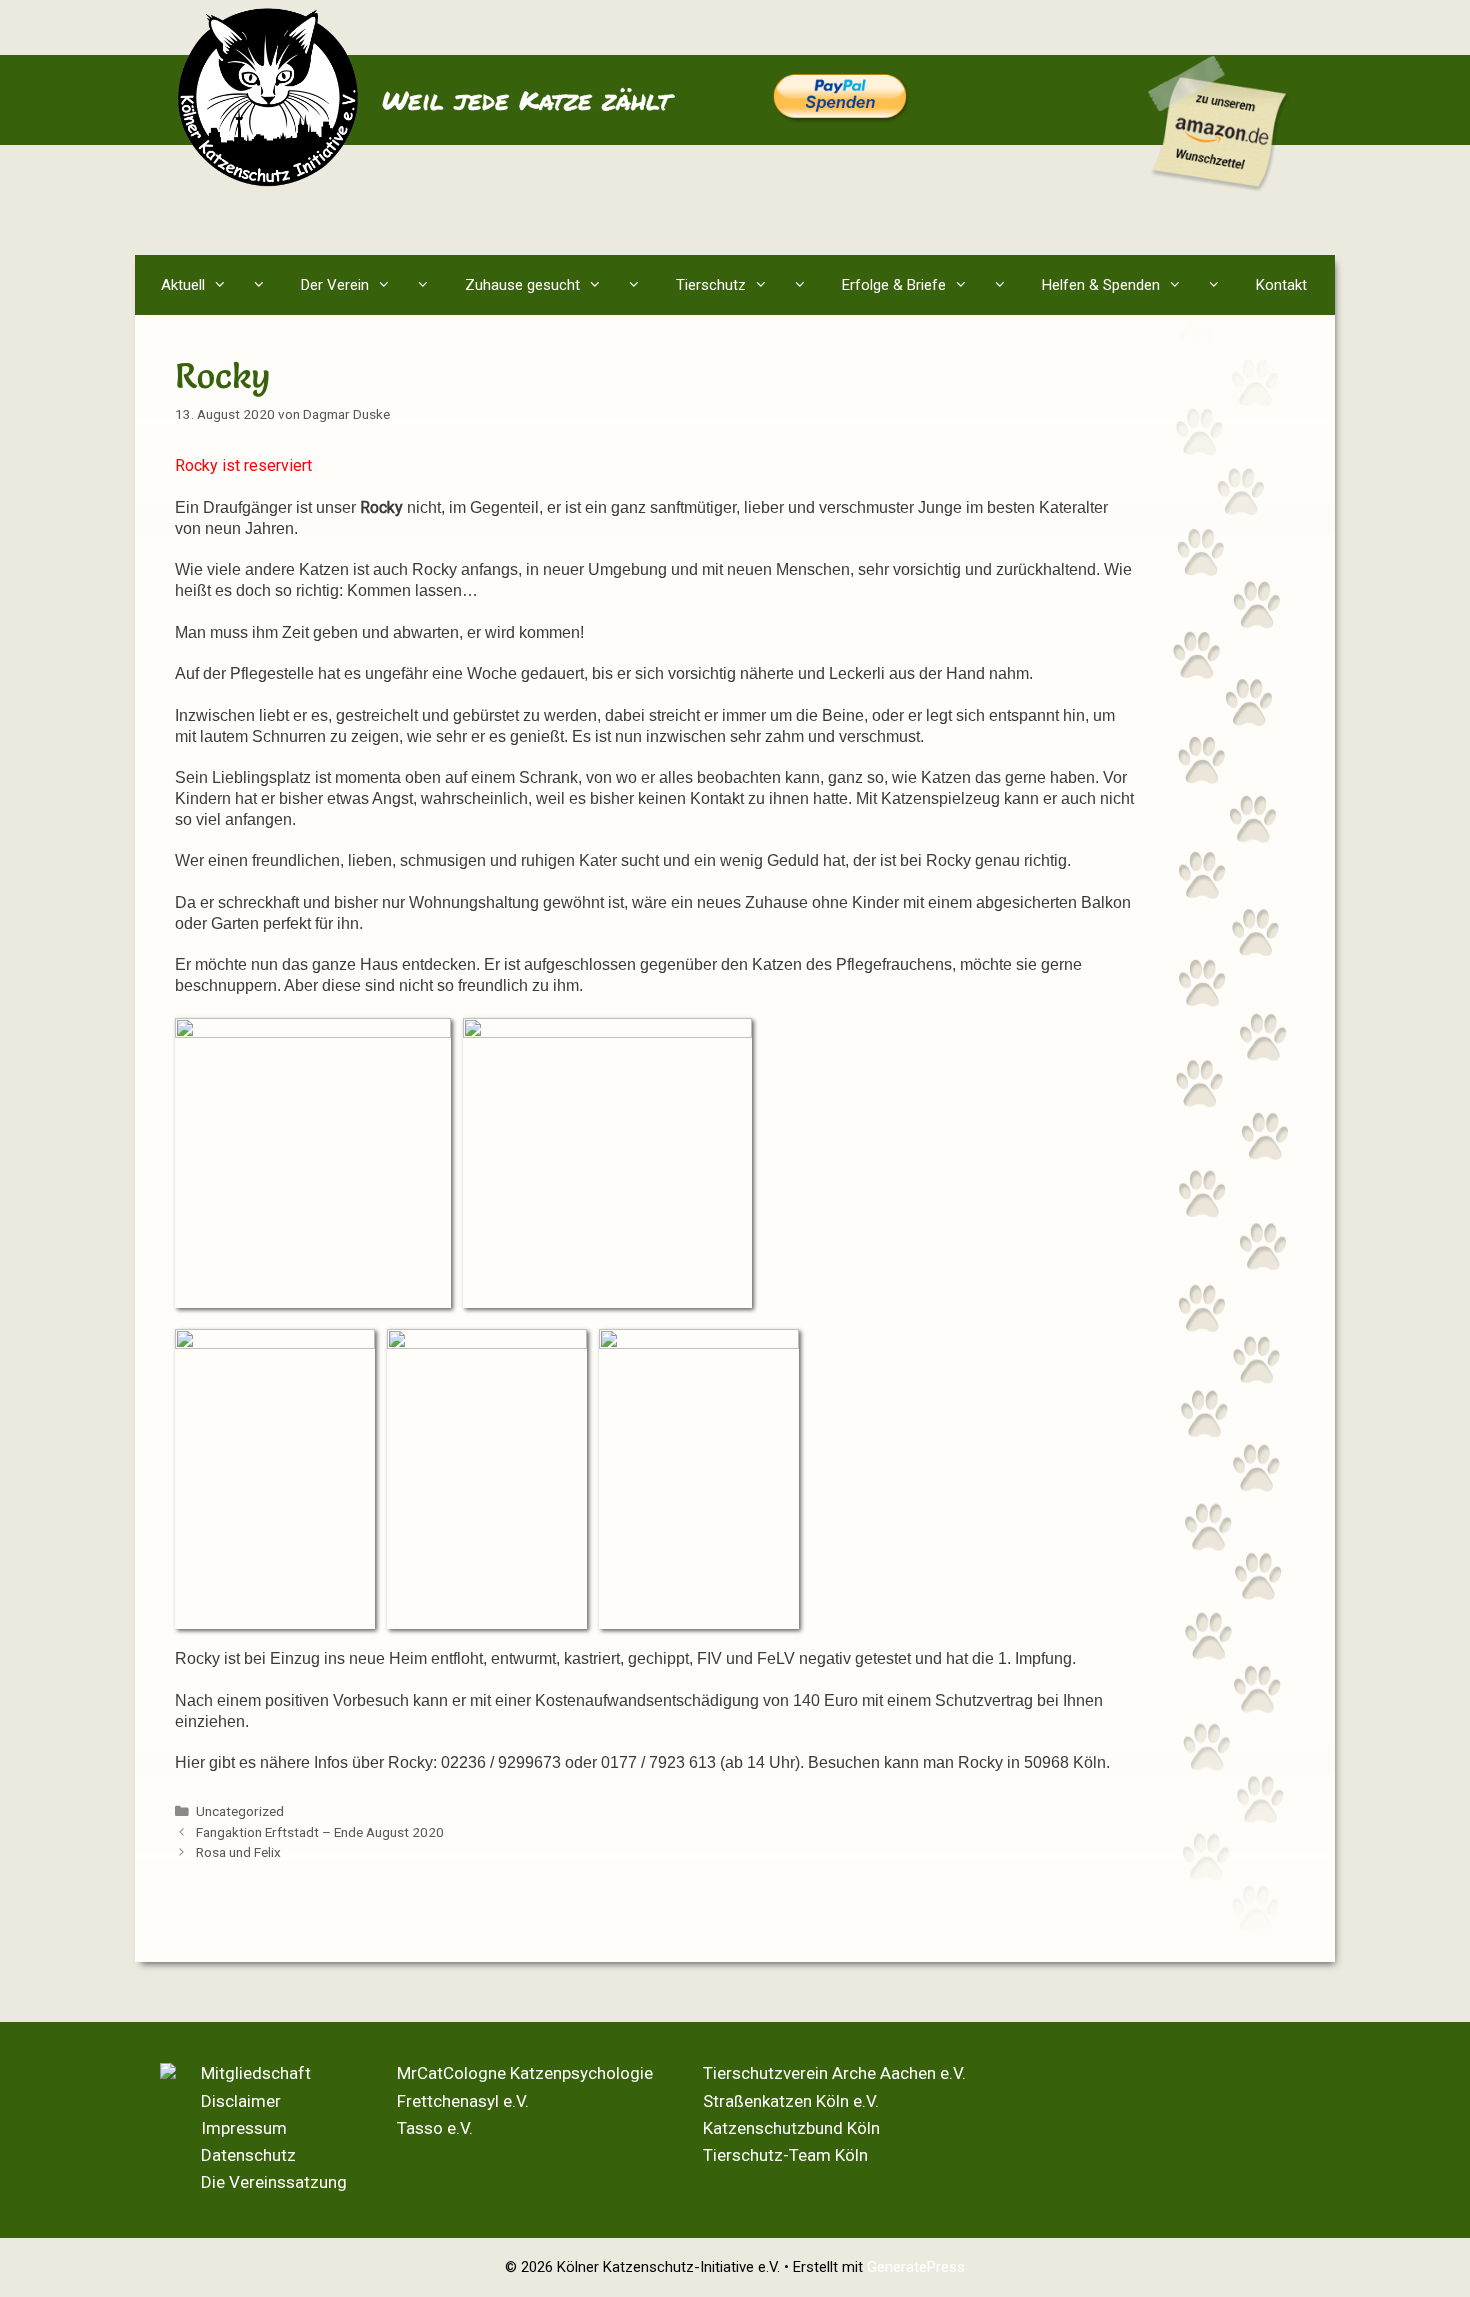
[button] (263, 285)
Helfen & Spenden (1101, 285)
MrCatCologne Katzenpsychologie (525, 2073)
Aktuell (183, 285)
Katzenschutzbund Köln (791, 2128)
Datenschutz (248, 2155)
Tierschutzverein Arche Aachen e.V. (834, 2073)
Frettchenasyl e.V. (463, 2101)
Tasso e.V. (435, 2128)
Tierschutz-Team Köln (785, 2155)
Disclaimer (241, 2101)
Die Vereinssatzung (274, 2182)
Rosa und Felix (238, 1852)
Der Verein (335, 285)
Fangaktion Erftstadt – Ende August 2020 (320, 1832)
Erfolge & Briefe (894, 285)
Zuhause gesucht (522, 285)
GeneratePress (916, 2267)
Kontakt (1281, 285)
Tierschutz (711, 285)
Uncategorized (240, 1811)
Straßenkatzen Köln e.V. (791, 2101)
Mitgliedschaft (256, 2073)
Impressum (244, 2128)
